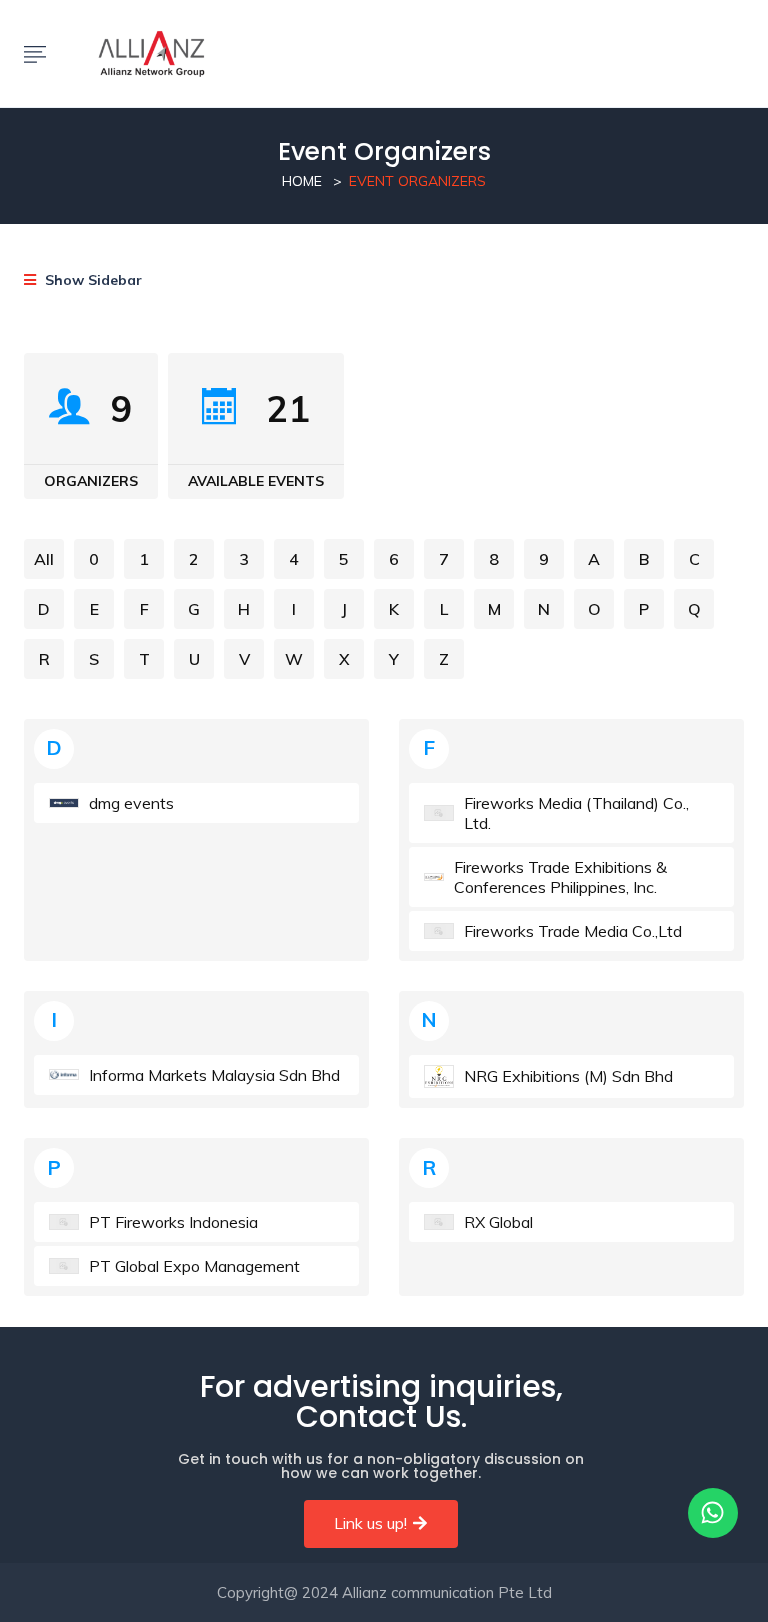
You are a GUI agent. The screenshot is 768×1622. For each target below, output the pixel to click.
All (44, 559)
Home (302, 181)
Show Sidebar (91, 280)
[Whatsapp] (713, 1513)
